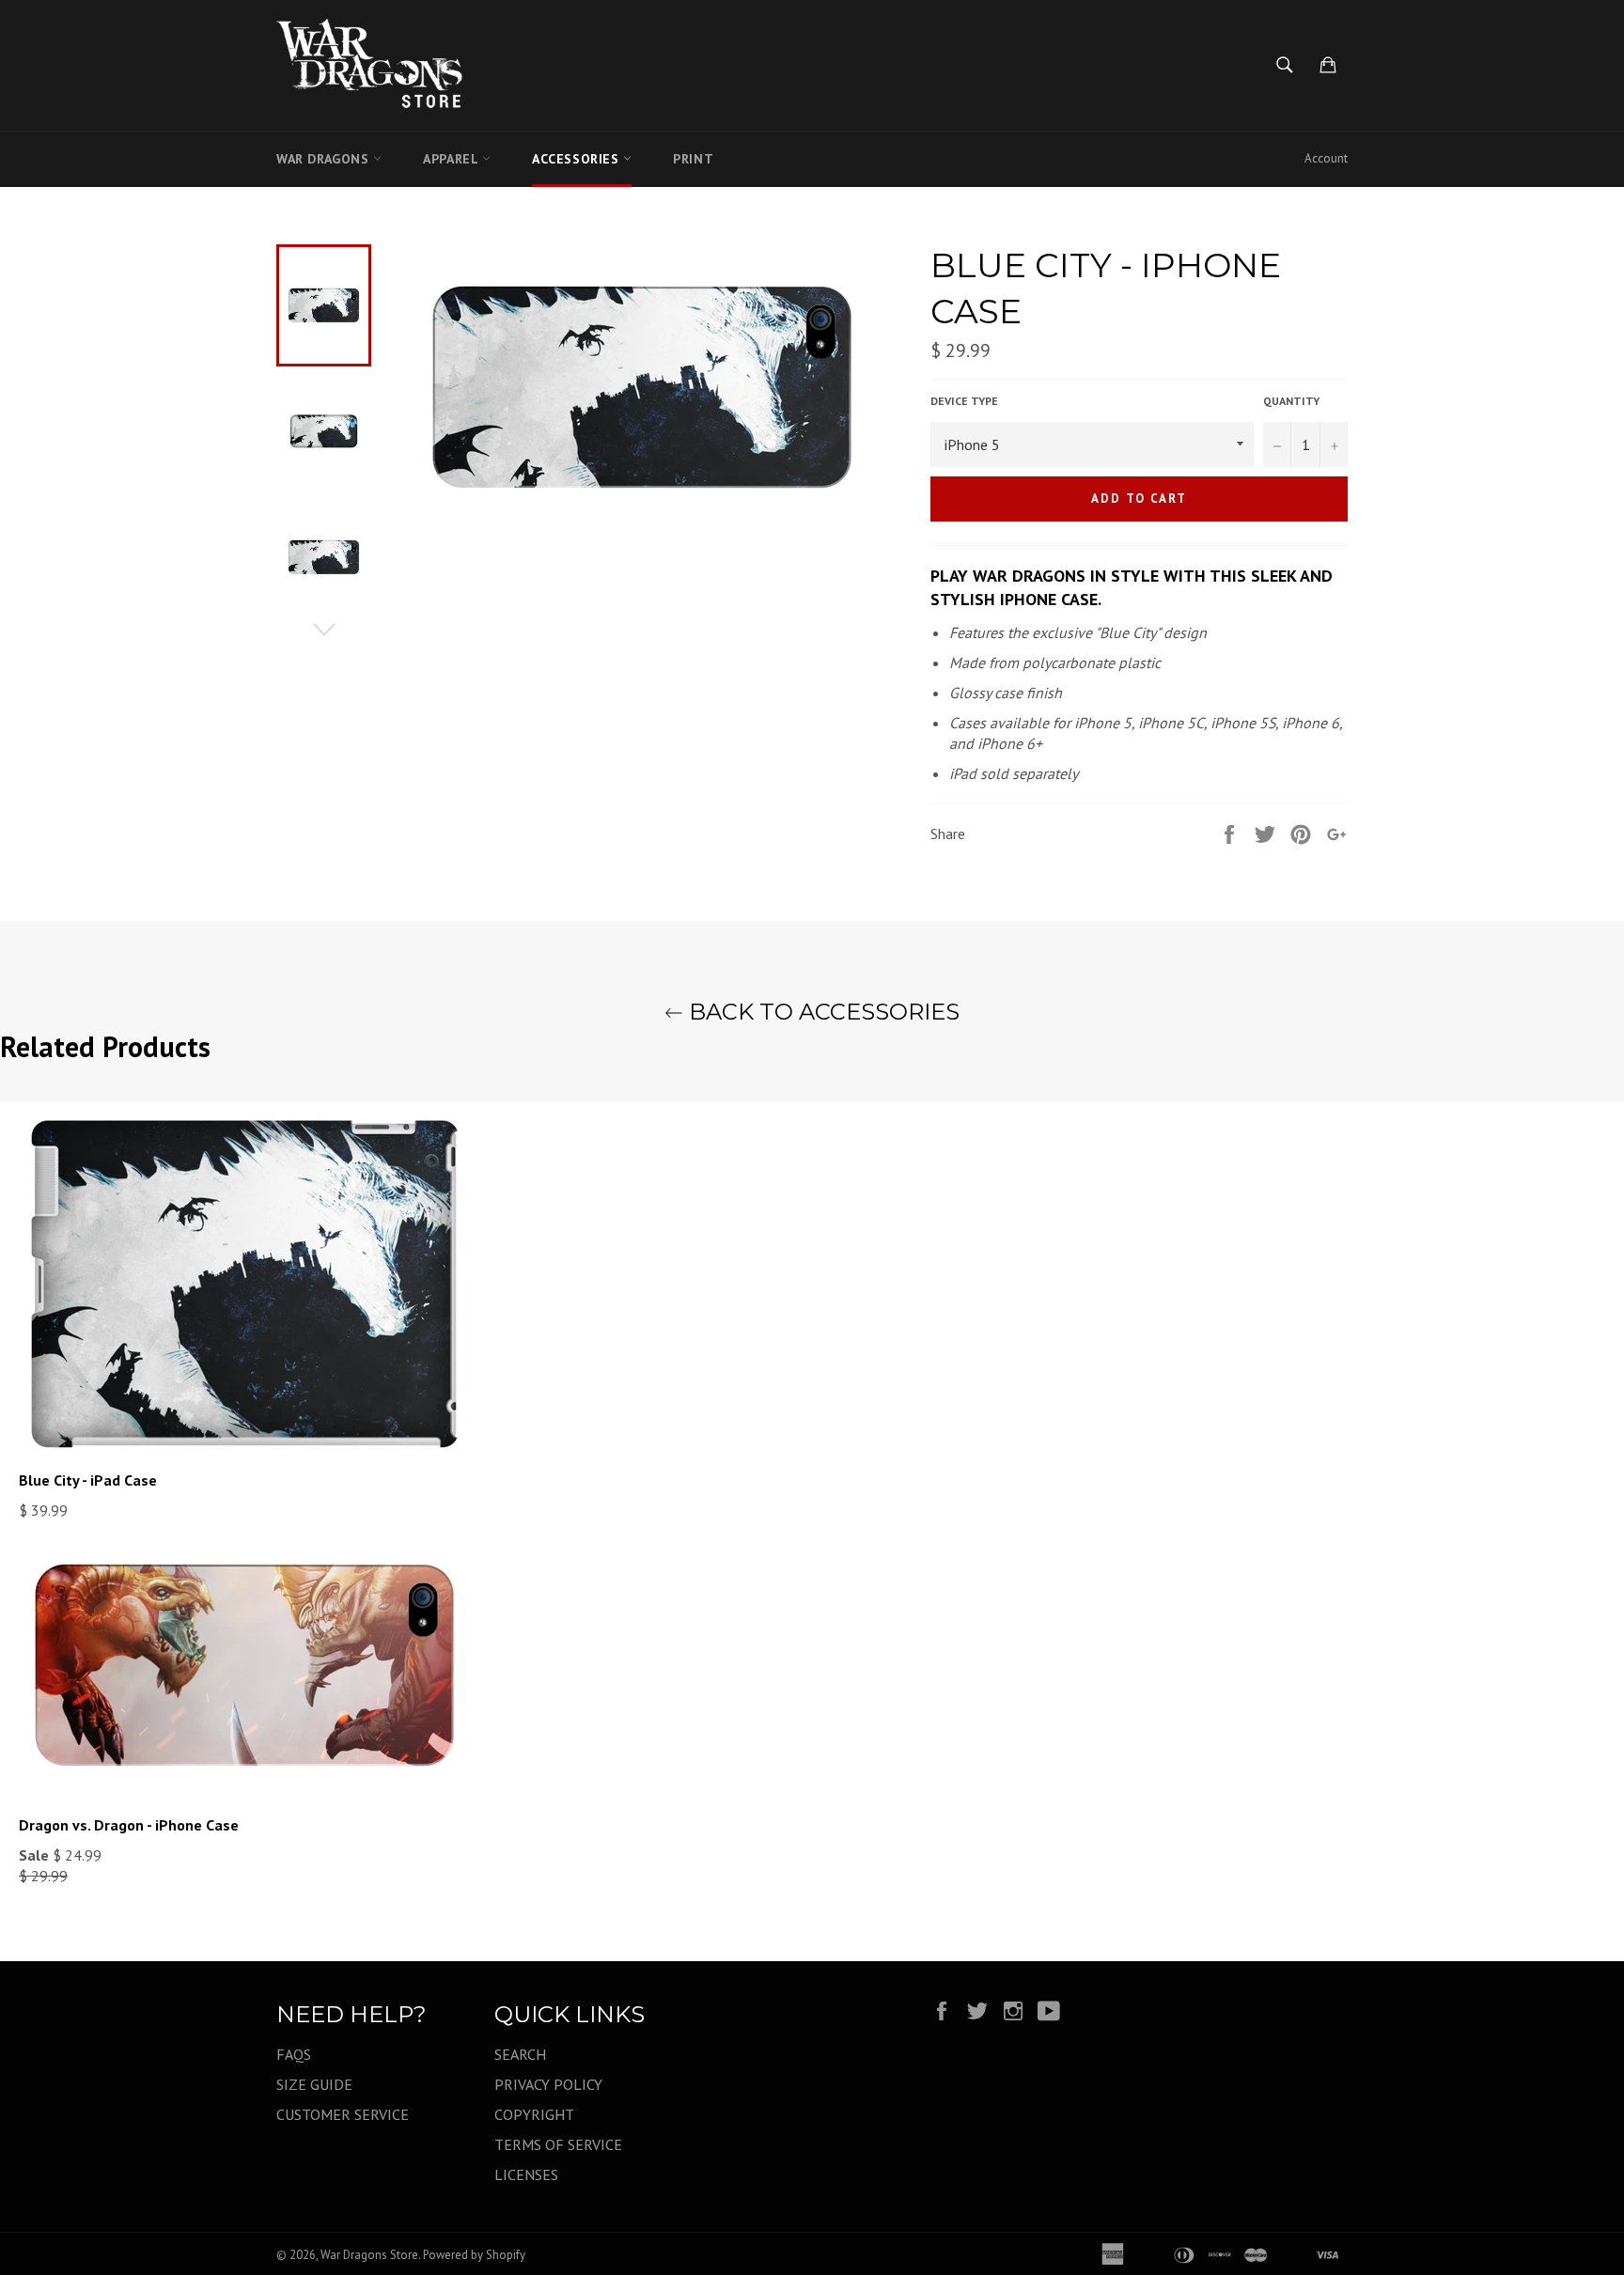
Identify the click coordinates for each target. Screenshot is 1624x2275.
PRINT (693, 159)
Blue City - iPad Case (88, 1480)
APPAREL (453, 159)
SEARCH (520, 2054)
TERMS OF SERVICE (558, 2144)
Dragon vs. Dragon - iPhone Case (129, 1825)
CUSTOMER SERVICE (343, 2114)
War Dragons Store (369, 2255)
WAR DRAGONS (325, 159)
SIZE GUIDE (314, 2084)
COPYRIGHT (534, 2114)
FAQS (294, 2054)
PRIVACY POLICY (548, 2084)
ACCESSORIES (578, 159)
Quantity (1291, 401)
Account (1326, 158)
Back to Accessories (821, 1012)
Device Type (964, 401)
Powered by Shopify (474, 2255)
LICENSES (526, 2174)
